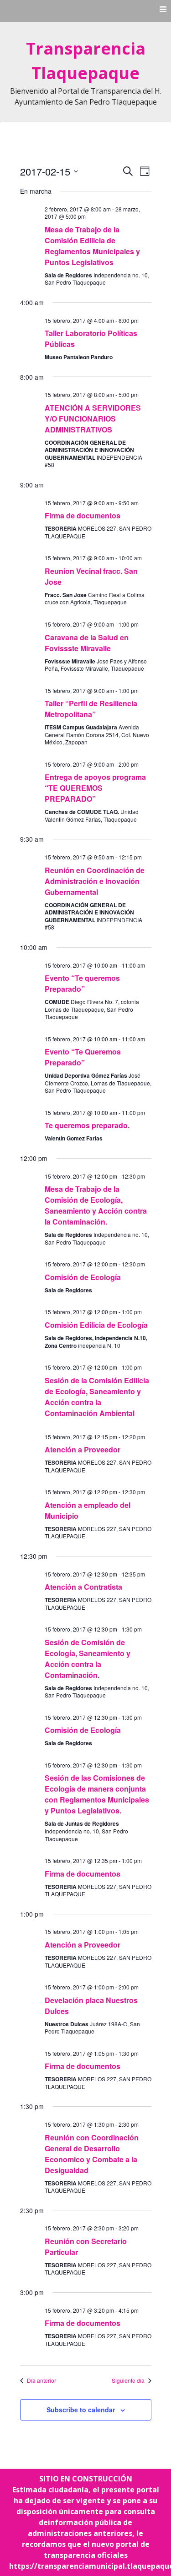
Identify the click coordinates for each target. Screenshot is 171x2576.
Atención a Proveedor (83, 1449)
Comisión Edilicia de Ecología (96, 1325)
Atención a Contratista (83, 1587)
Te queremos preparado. (87, 1125)
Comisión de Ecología (83, 1277)
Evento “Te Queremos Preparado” (83, 1057)
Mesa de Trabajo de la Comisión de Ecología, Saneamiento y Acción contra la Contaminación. (96, 1205)
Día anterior (41, 2380)
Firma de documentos (83, 515)
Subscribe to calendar (81, 2410)
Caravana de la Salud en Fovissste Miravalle (87, 643)
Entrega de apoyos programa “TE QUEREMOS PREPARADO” (95, 788)
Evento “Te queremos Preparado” (82, 983)
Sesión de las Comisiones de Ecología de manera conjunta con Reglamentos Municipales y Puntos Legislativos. (97, 1794)
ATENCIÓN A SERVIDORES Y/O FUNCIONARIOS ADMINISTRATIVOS (93, 419)
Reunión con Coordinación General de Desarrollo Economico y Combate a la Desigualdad (92, 2154)
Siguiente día (128, 2380)
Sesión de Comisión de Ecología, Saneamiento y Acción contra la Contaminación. (88, 1659)
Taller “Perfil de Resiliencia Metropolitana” (91, 709)
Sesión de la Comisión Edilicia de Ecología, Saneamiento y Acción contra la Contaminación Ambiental (97, 1397)
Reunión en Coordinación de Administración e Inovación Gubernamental (95, 881)
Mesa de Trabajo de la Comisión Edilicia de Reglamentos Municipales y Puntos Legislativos (92, 246)
